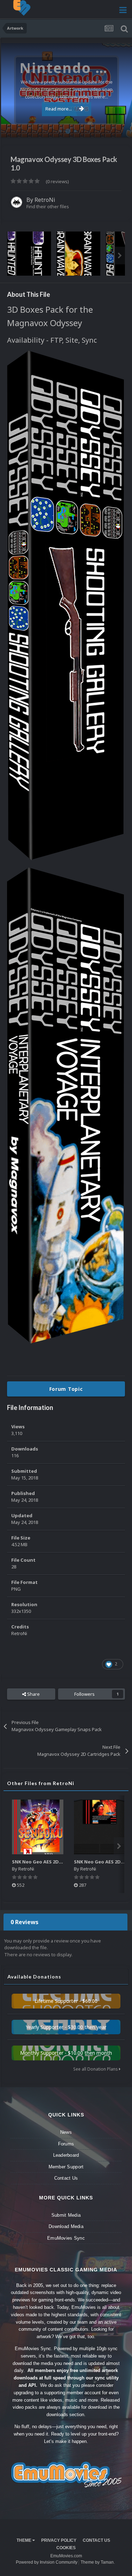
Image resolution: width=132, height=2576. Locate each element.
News (66, 2132)
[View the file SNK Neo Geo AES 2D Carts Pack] (100, 1827)
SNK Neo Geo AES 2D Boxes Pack (49, 1862)
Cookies (66, 2548)
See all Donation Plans (96, 2069)
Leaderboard (66, 2155)
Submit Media (66, 2215)
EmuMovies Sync (66, 2238)
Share (33, 1694)
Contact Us (66, 2178)
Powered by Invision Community (47, 2562)
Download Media (66, 2226)
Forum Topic (66, 1389)
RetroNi (45, 200)
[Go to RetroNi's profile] (17, 202)
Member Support (66, 2167)
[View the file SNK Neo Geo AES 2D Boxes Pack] (38, 1827)
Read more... (59, 109)
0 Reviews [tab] (24, 1922)
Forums (66, 2144)
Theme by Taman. (98, 2562)
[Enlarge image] (65, 605)
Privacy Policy (59, 2540)
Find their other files (48, 206)
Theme (24, 2540)
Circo (119, 128)
